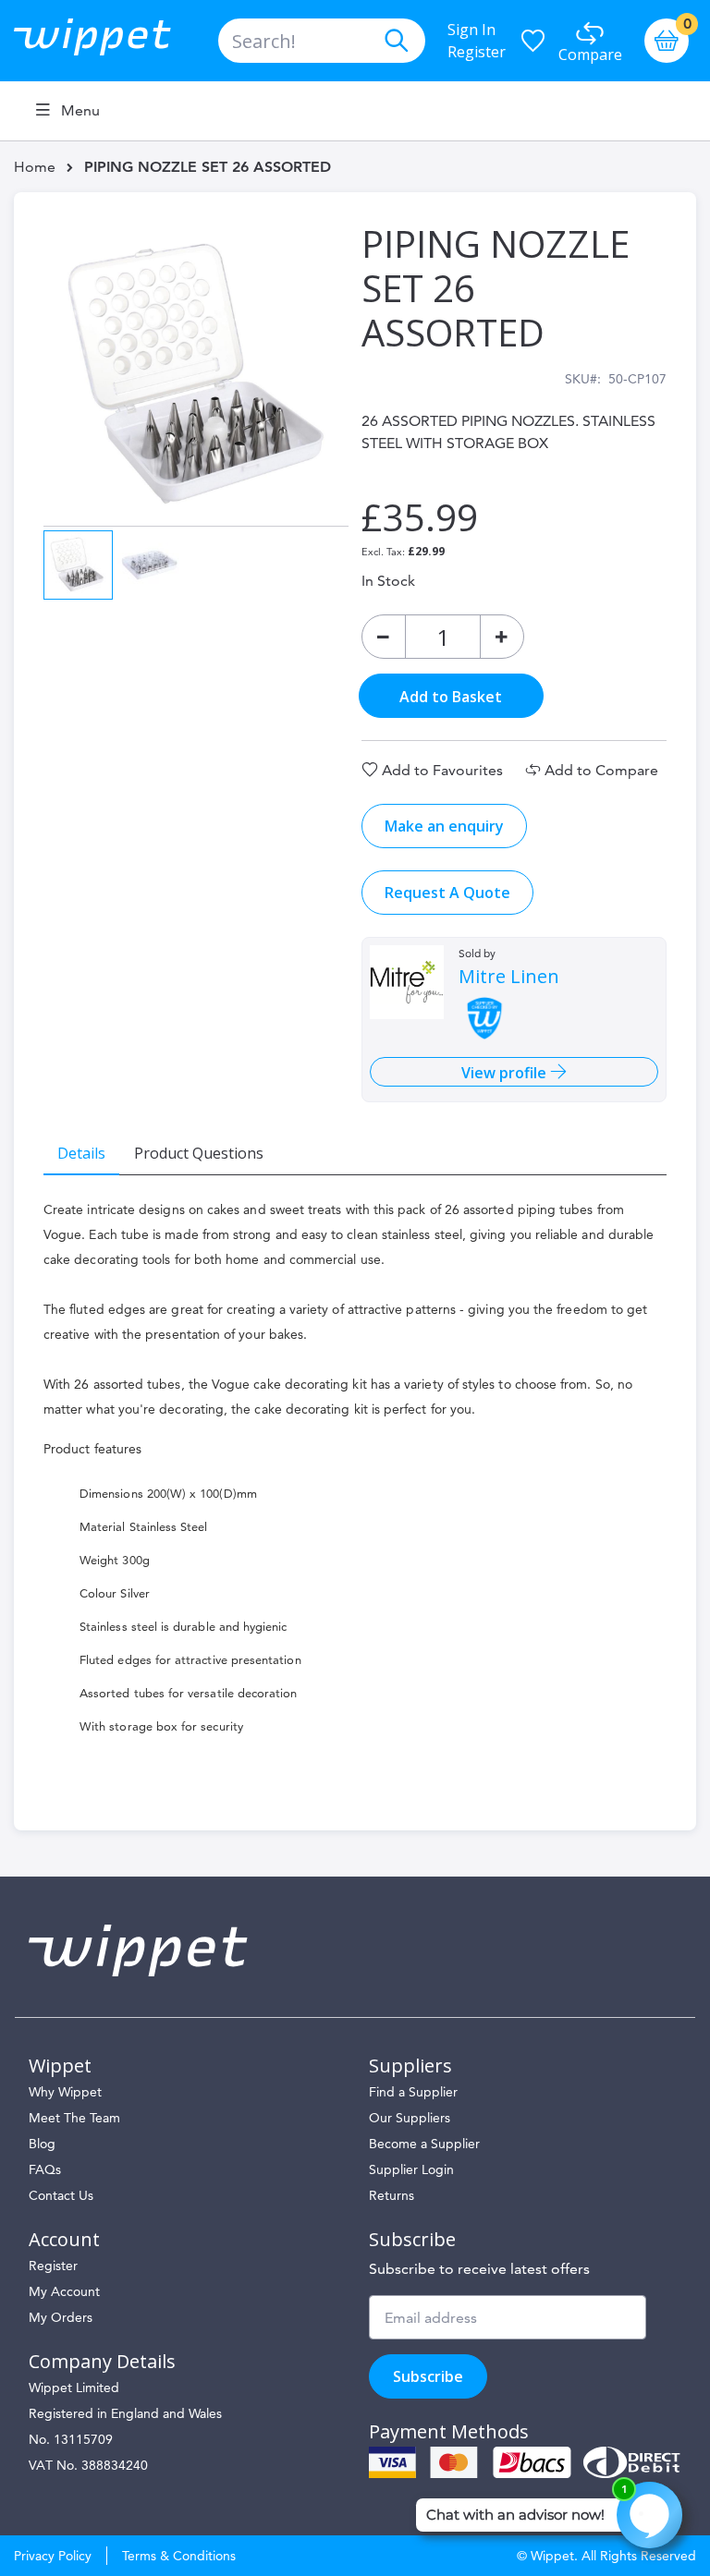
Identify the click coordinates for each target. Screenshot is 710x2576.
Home (35, 167)
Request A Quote (447, 893)
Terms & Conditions (179, 2556)
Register (477, 52)
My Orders (61, 2317)
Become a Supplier (424, 2144)
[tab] (81, 1152)
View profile (506, 1073)
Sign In (471, 30)
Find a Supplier (413, 2092)
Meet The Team (74, 2118)
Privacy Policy (53, 2556)
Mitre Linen (509, 977)
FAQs (45, 2169)
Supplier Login (411, 2169)
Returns (392, 2195)
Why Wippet (65, 2092)
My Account (64, 2291)
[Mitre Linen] (407, 982)
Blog (42, 2144)
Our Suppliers (410, 2118)
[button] (149, 563)
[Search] (396, 41)
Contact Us (61, 2195)
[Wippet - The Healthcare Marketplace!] (108, 41)
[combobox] (322, 41)
